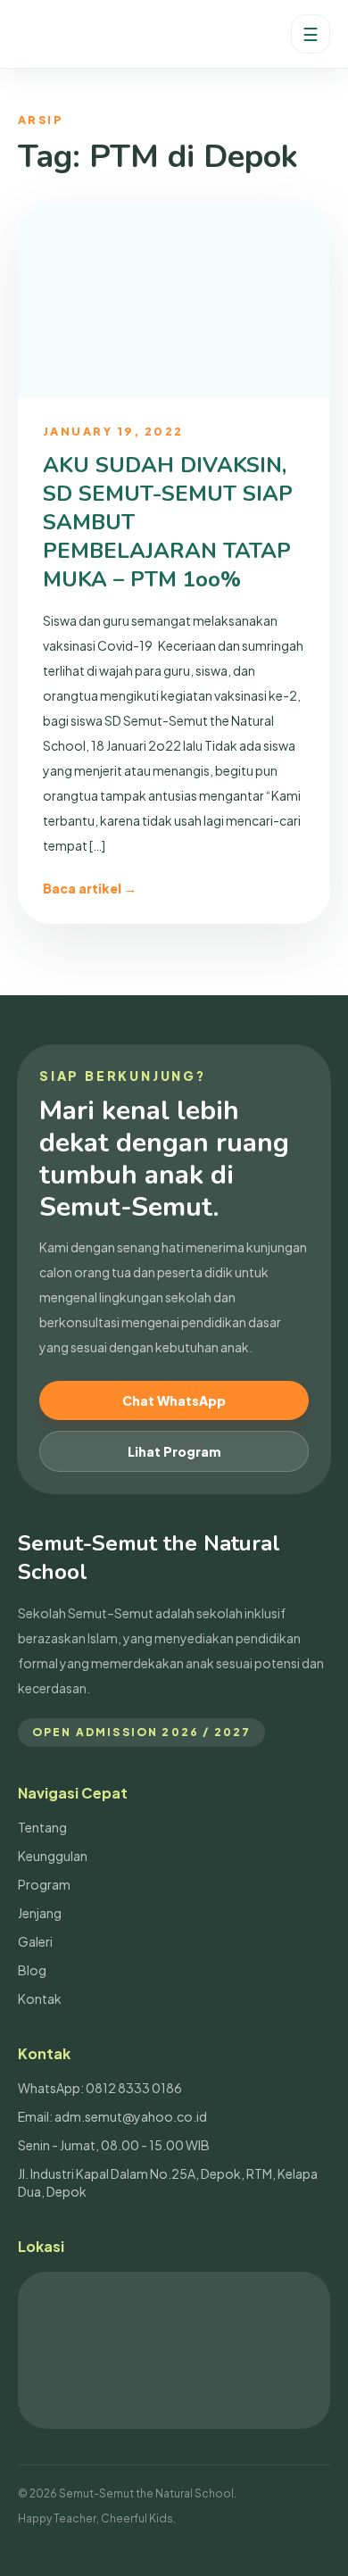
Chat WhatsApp (174, 1400)
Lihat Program (174, 1451)
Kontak (40, 1998)
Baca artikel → (90, 888)
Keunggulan (53, 1856)
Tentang (42, 1827)
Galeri (35, 1941)
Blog (32, 1970)
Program (44, 1884)
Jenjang (40, 1913)
